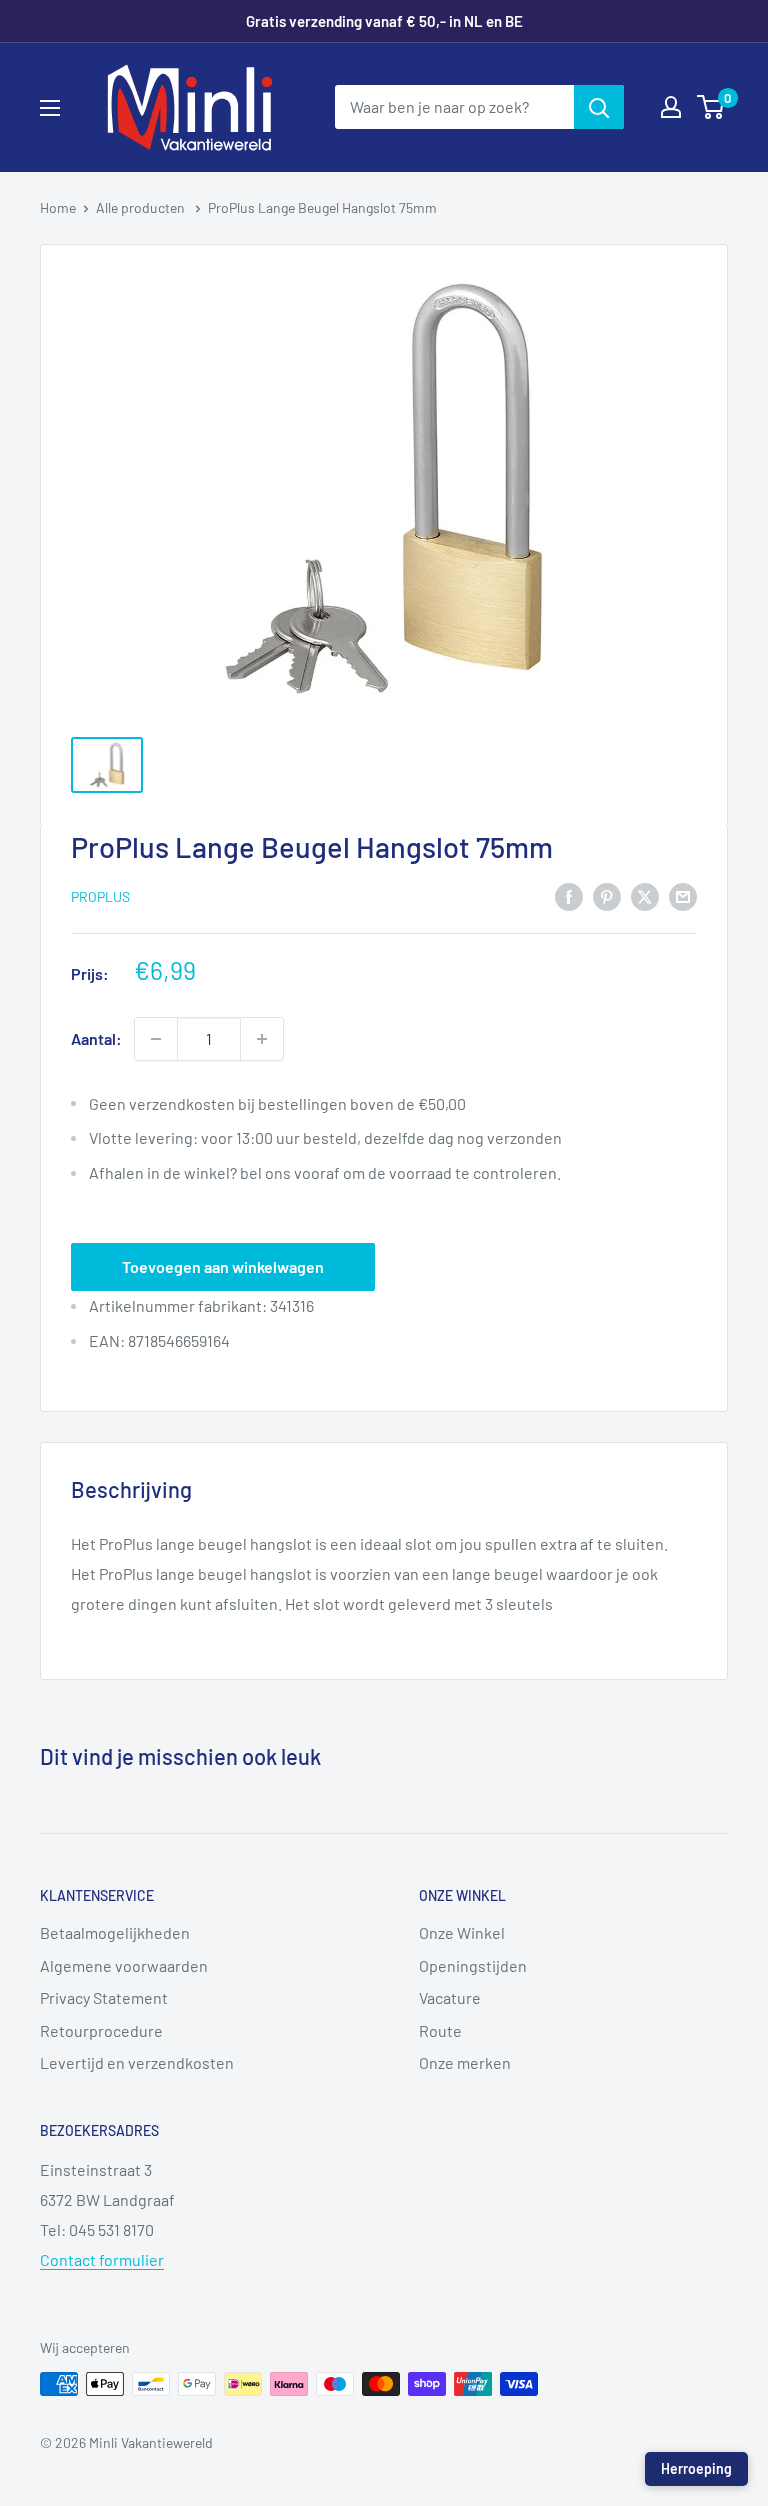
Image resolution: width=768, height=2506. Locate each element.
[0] (711, 107)
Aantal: (96, 1038)
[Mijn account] (671, 107)
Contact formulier (102, 2259)
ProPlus (100, 896)
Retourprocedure (101, 2030)
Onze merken (465, 2062)
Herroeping (696, 2468)
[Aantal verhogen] (262, 1039)
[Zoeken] (599, 107)
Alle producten (142, 207)
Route (440, 2030)
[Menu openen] (50, 108)
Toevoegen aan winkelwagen (223, 1266)
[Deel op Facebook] (569, 895)
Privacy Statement (104, 1997)
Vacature (450, 1997)
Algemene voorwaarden (124, 1965)
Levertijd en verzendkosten (137, 2062)
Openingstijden (473, 1965)
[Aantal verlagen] (156, 1039)
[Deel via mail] (683, 895)
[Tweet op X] (645, 895)
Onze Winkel (462, 1932)
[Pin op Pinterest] (607, 895)
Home (58, 207)
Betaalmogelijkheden (115, 1932)
